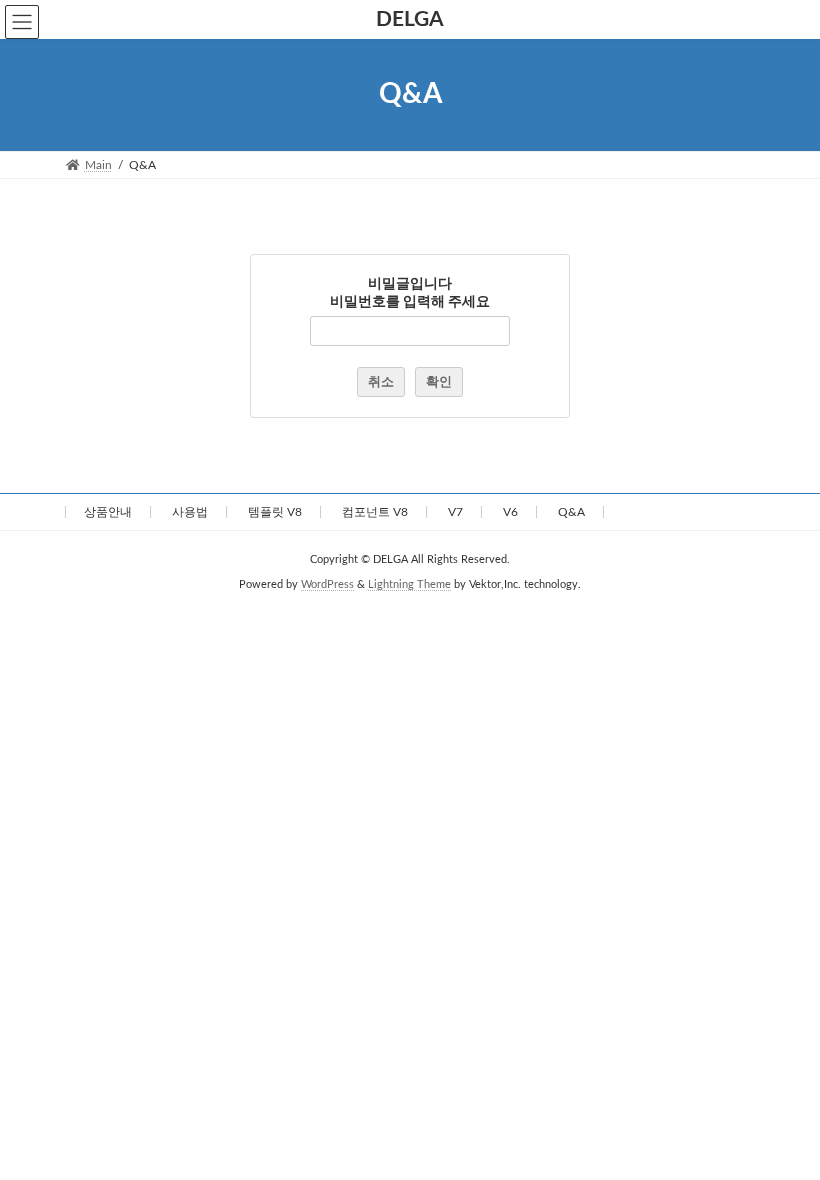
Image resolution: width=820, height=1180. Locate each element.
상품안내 (108, 512)
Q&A (571, 512)
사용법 (190, 512)
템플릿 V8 (275, 512)
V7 (455, 512)
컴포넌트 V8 (375, 512)
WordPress (327, 585)
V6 (510, 512)
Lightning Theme (409, 585)
